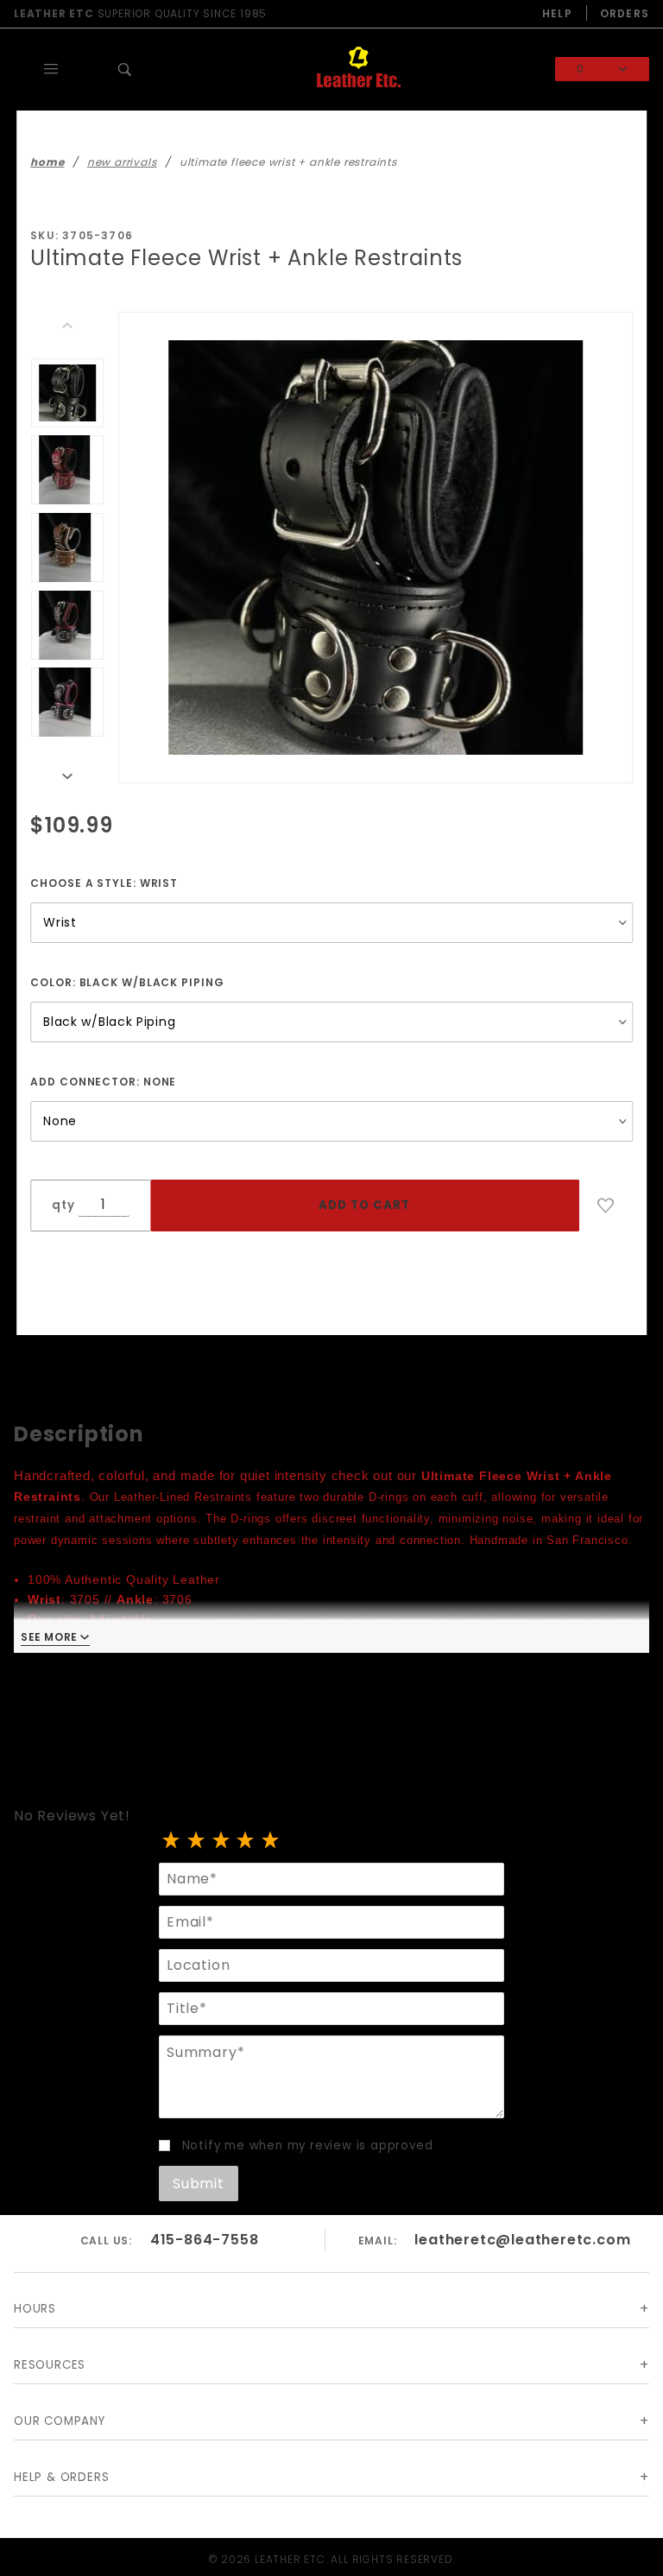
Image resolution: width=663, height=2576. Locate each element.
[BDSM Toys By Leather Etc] (358, 69)
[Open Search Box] (125, 69)
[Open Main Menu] (51, 69)
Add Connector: (103, 1082)
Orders (625, 13)
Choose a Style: (104, 883)
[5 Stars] (271, 1842)
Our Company (60, 2421)
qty (63, 1205)
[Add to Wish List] (606, 1206)
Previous (67, 326)
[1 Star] (171, 1842)
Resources (50, 2365)
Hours (35, 2309)
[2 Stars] (196, 1842)
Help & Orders (61, 2477)
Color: (127, 982)
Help (557, 13)
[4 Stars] (246, 1842)
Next (67, 776)
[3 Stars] (221, 1842)
